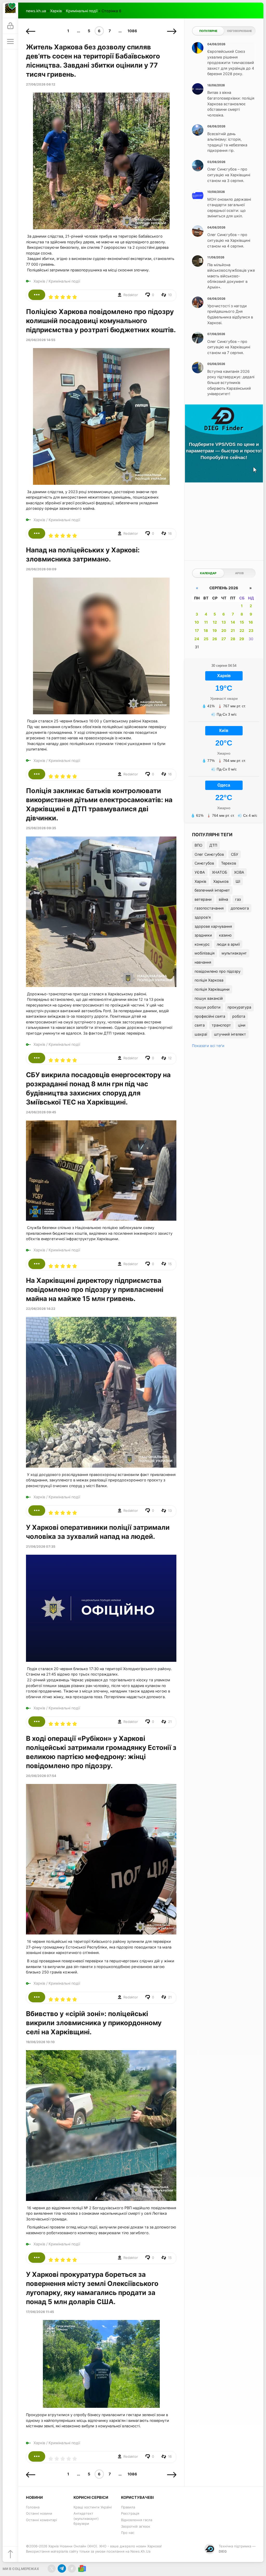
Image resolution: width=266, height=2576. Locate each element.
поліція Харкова (209, 980)
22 (242, 630)
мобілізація (205, 953)
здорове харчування (213, 926)
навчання (203, 962)
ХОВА (239, 872)
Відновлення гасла (137, 2520)
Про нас (128, 2533)
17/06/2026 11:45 (40, 2312)
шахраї (201, 1034)
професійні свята (210, 1016)
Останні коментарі (41, 2520)
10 (197, 622)
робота (239, 1016)
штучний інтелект (230, 1034)
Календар (208, 573)
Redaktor (131, 295)
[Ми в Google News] (82, 2569)
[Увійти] (10, 26)
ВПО (198, 845)
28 (233, 639)
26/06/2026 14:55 (41, 340)
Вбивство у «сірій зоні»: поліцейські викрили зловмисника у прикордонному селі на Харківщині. (94, 2023)
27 (224, 639)
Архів (239, 573)
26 (215, 639)
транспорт (221, 1025)
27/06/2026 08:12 (41, 84)
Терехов (229, 863)
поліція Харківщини (212, 989)
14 (233, 622)
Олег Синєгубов (209, 854)
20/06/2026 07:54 (41, 1776)
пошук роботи (208, 1007)
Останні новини (39, 2513)
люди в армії (228, 944)
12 (215, 622)
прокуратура (239, 1007)
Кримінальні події (82, 11)
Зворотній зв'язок (136, 2526)
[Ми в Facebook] (72, 2569)
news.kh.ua (36, 11)
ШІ (238, 881)
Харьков (221, 881)
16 (251, 622)
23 (251, 630)
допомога (240, 908)
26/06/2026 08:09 (41, 569)
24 (197, 639)
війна (223, 899)
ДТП (213, 845)
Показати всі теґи (208, 1046)
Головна (33, 2507)
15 (242, 622)
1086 (132, 31)
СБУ (235, 854)
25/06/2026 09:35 (41, 828)
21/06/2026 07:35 (41, 1547)
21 (233, 630)
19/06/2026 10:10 (40, 2042)
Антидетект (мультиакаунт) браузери (86, 2518)
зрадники (203, 935)
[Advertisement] (224, 520)
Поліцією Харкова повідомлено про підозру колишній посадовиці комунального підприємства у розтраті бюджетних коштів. (101, 321)
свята (200, 1025)
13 (224, 622)
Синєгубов (204, 863)
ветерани (203, 899)
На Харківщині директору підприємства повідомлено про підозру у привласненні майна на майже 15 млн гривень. (95, 1289)
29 (242, 639)
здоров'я (203, 917)
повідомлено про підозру (218, 971)
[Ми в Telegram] (62, 2569)
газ (238, 899)
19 (215, 630)
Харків (56, 11)
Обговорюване (240, 31)
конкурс (202, 944)
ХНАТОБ (220, 872)
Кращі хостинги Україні (93, 2507)
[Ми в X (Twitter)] (52, 2569)
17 (197, 630)
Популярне (208, 31)
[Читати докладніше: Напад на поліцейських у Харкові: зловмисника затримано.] (37, 774)
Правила (128, 2507)
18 (206, 630)
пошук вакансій (209, 998)
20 (224, 630)
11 (206, 622)
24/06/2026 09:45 (41, 1112)
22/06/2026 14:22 (41, 1309)
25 (206, 639)
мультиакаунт (234, 953)
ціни (242, 1025)
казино (225, 935)
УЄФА (200, 872)
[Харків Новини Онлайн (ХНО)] (10, 10)
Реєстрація (130, 2513)
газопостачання (209, 908)
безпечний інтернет (212, 890)
